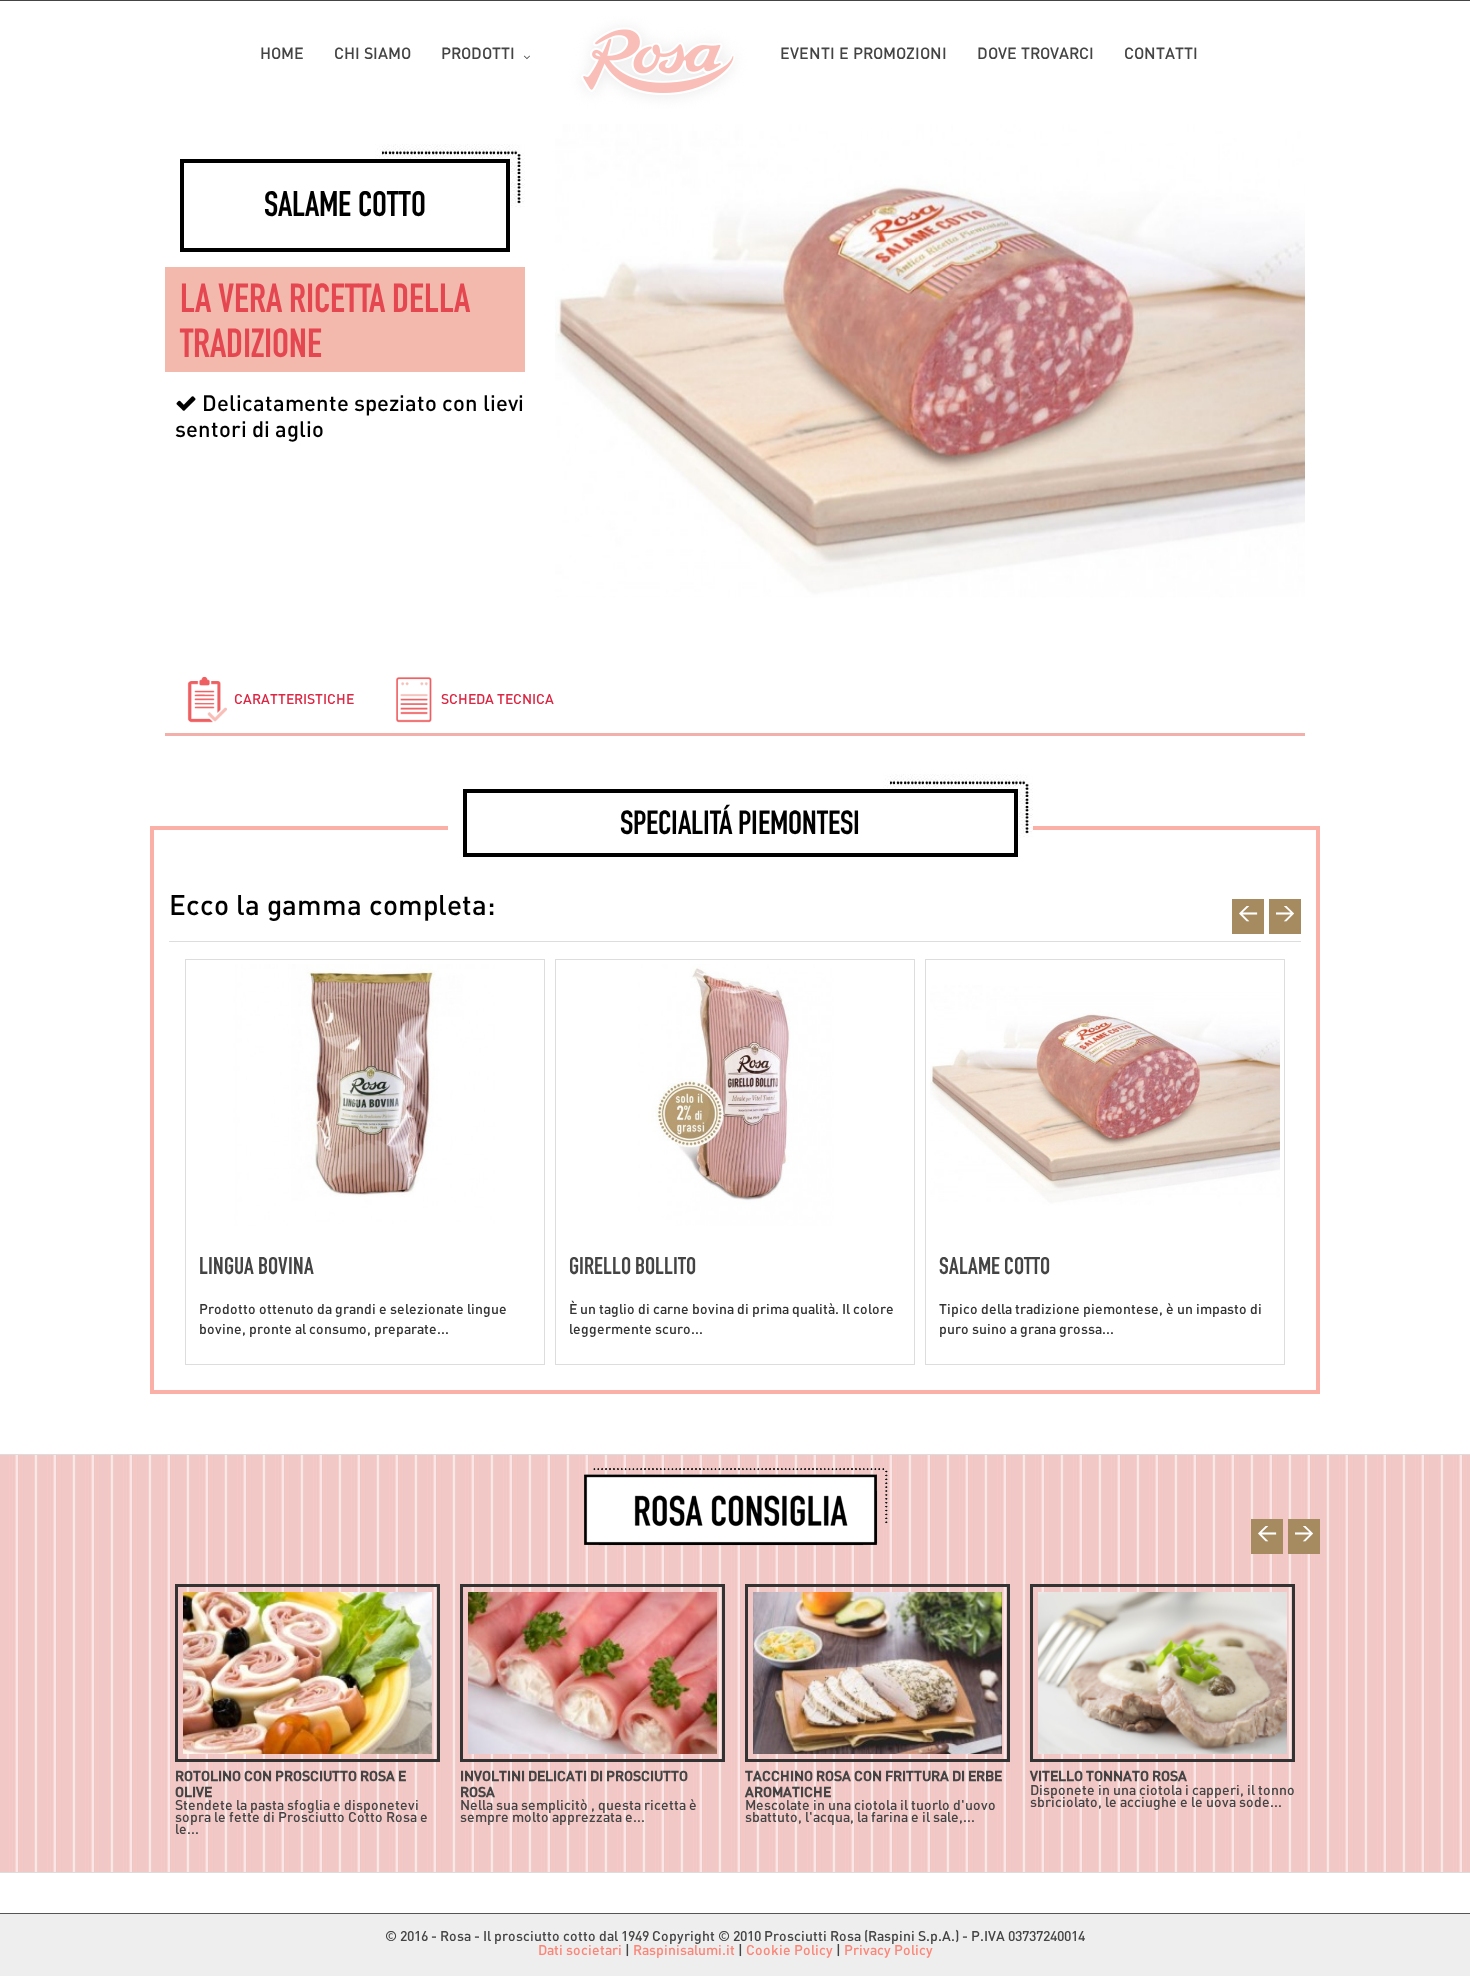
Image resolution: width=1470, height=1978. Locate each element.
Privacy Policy (888, 1951)
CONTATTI (1161, 55)
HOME (282, 55)
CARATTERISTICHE (292, 700)
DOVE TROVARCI (1035, 55)
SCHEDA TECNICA (496, 700)
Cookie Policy (789, 1951)
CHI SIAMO (372, 55)
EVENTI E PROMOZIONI (863, 55)
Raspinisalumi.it (684, 1951)
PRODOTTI (478, 55)
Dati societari (580, 1951)
